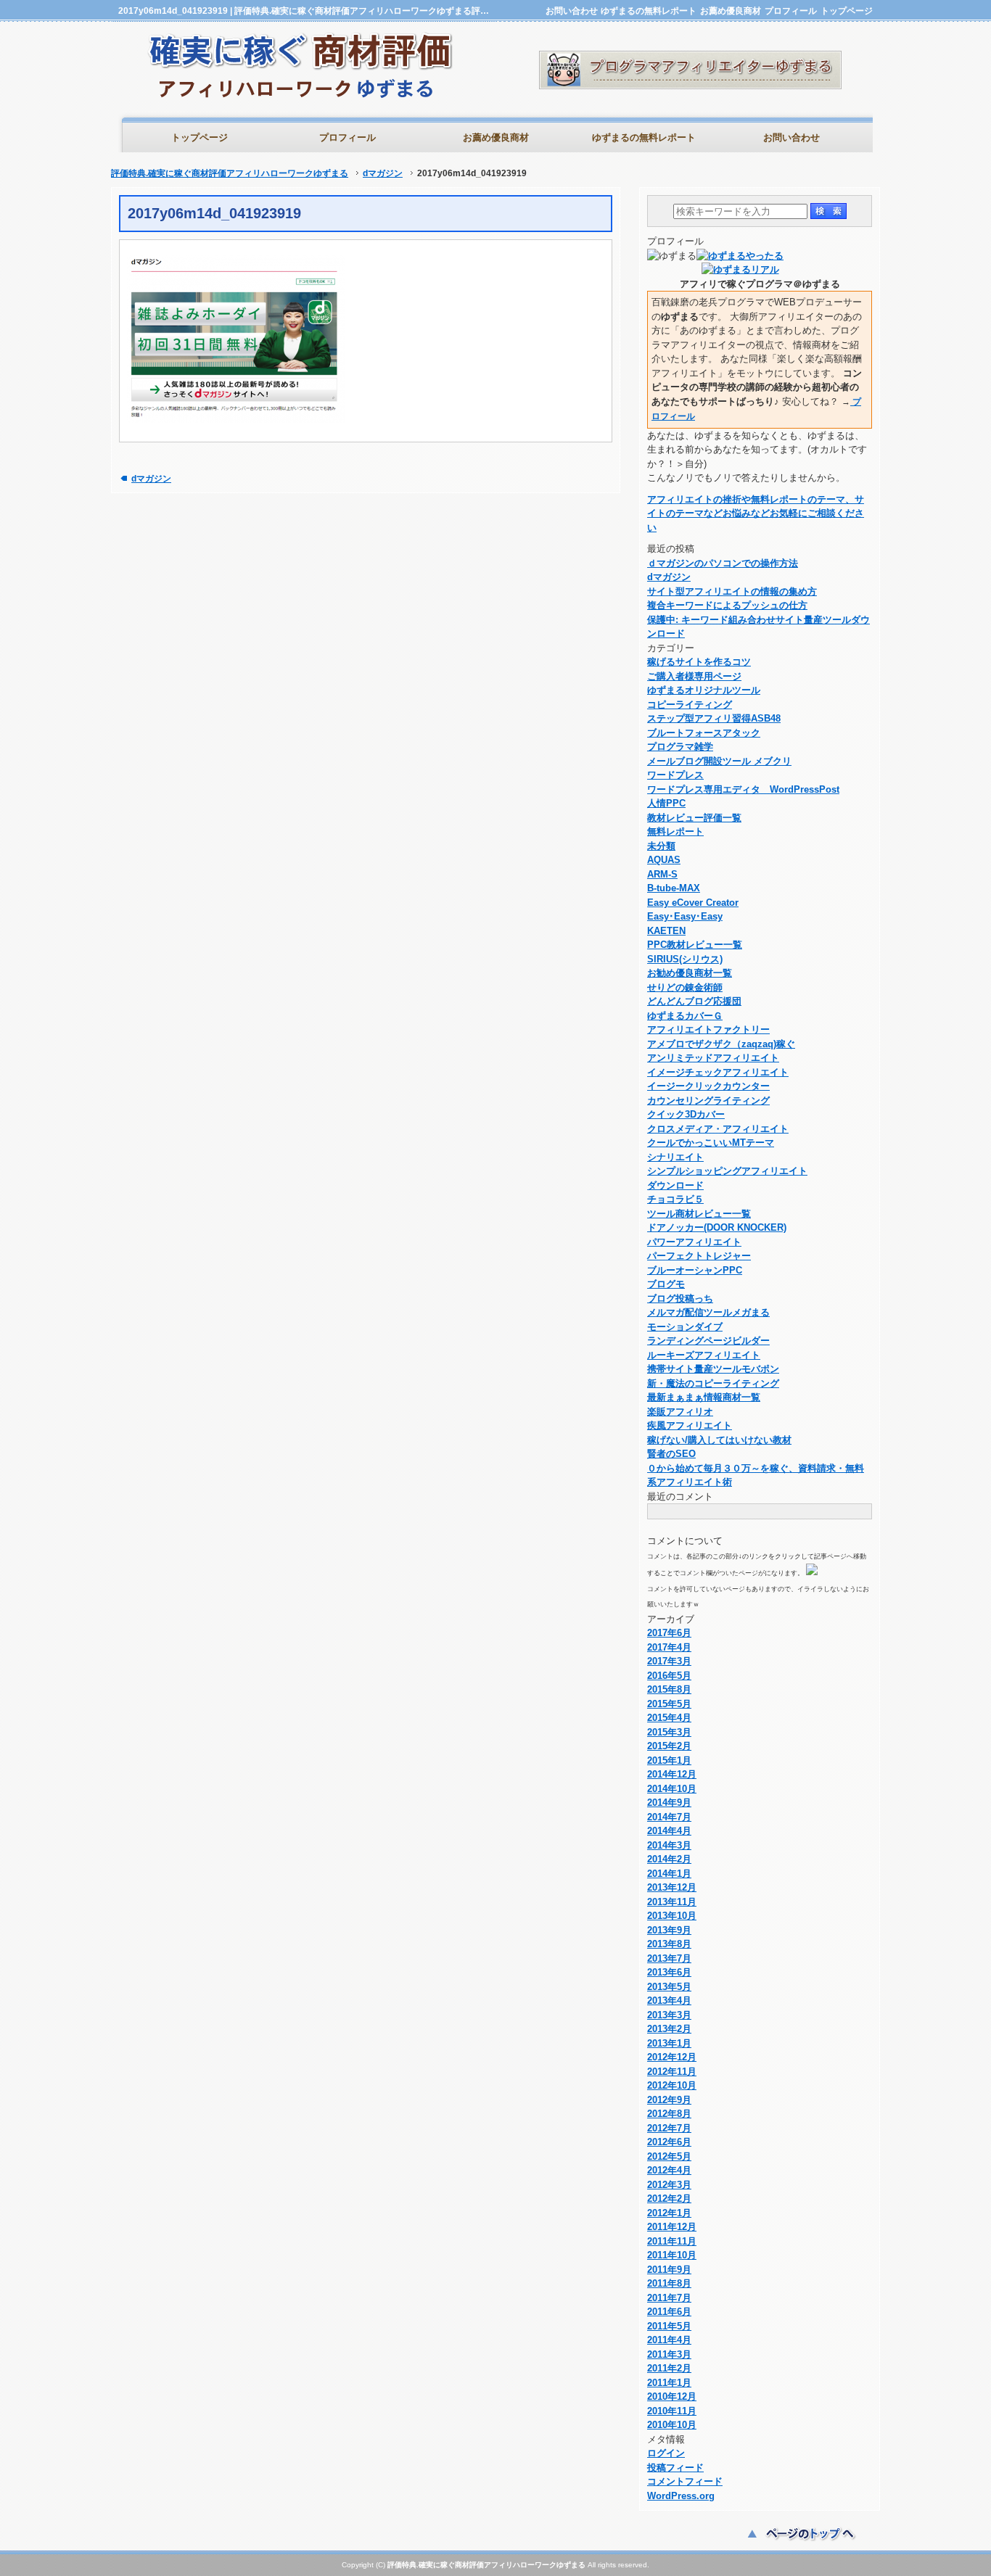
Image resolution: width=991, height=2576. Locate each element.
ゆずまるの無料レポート (649, 11)
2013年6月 (669, 1972)
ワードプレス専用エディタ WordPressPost (743, 789)
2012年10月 (672, 2085)
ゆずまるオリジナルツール (704, 690)
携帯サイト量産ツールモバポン (713, 1369)
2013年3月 (669, 2015)
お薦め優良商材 (731, 11)
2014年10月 (672, 1789)
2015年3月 (669, 1732)
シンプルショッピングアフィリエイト (727, 1171)
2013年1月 (669, 2043)
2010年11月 (672, 2411)
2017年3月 (669, 1661)
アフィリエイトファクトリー (708, 1029)
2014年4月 (669, 1831)
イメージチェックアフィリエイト (718, 1072)
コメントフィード (685, 2481)
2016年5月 (669, 1676)
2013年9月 (669, 1930)
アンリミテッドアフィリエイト (713, 1058)
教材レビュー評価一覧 (694, 818)
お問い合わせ (572, 11)
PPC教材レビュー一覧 (695, 945)
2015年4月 (669, 1718)
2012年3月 (669, 2185)
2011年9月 (669, 2270)
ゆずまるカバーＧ (685, 1016)
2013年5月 (669, 1987)
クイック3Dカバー (686, 1114)
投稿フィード (675, 2468)
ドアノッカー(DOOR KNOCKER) (717, 1227)
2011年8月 (669, 2283)
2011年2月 (669, 2368)
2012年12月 (672, 2057)
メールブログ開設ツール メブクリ (719, 761)
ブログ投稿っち (680, 1299)
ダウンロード (675, 1185)
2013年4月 (669, 2001)
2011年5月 (669, 2326)
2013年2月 (669, 2029)
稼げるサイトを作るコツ (699, 662)
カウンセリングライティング (708, 1101)
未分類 (661, 846)
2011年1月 (669, 2383)
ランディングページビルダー (708, 1341)
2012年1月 (669, 2213)
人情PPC (666, 803)
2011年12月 (672, 2227)
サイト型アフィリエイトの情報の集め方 (732, 591)
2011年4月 (669, 2340)
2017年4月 (669, 1647)
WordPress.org (681, 2496)
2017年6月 (669, 1633)
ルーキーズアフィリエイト (704, 1355)
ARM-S (662, 874)
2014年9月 (669, 1803)
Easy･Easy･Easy (685, 916)
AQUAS (664, 860)
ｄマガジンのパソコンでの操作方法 (723, 563)
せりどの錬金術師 (685, 987)
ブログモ (666, 1284)
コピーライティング (690, 705)
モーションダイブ (685, 1327)
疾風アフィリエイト (690, 1425)
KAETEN (666, 931)
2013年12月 (672, 1887)
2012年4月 (669, 2170)
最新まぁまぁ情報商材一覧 (704, 1397)
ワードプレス (675, 775)
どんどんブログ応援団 (694, 1001)
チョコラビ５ (675, 1199)
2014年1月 (669, 1874)
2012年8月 (669, 2114)
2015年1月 (669, 1760)
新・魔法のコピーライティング (713, 1383)
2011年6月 (669, 2312)
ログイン (666, 2453)
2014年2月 (669, 1859)
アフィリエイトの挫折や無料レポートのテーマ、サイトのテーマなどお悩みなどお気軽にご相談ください (756, 513)
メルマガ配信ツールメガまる (708, 1312)
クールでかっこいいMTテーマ (711, 1143)
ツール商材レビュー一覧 (699, 1214)
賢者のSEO (671, 1454)
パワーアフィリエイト (694, 1242)
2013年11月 (672, 1902)
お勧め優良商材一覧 (690, 973)
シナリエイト (675, 1157)
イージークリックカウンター (708, 1086)
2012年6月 (669, 2142)
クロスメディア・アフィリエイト (718, 1129)
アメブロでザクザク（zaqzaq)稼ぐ (721, 1044)
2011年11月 (672, 2241)
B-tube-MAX (674, 888)
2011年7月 (669, 2298)
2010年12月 (672, 2397)
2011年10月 (672, 2255)
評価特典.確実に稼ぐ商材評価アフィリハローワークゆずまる (230, 173)
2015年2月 (669, 1746)
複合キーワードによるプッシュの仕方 (727, 605)
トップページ (847, 11)
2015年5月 (669, 1704)
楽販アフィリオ (680, 1412)
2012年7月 (669, 2128)
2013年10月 (672, 1916)
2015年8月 (669, 1689)
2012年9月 (669, 2100)
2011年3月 (669, 2354)
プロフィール (791, 11)
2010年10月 (672, 2425)
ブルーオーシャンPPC (695, 1270)
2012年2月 (669, 2199)
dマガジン (383, 173)
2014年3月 (669, 1845)
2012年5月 (669, 2156)
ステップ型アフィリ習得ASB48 (714, 718)
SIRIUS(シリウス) (685, 959)
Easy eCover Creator (693, 903)
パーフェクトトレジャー (699, 1256)
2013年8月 (669, 1944)
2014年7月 (669, 1817)
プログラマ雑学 (680, 747)
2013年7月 (669, 1958)
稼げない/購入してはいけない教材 (719, 1440)
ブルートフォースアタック (704, 733)
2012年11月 (672, 2072)
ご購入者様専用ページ (694, 676)
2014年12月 (672, 1774)
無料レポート (675, 831)
